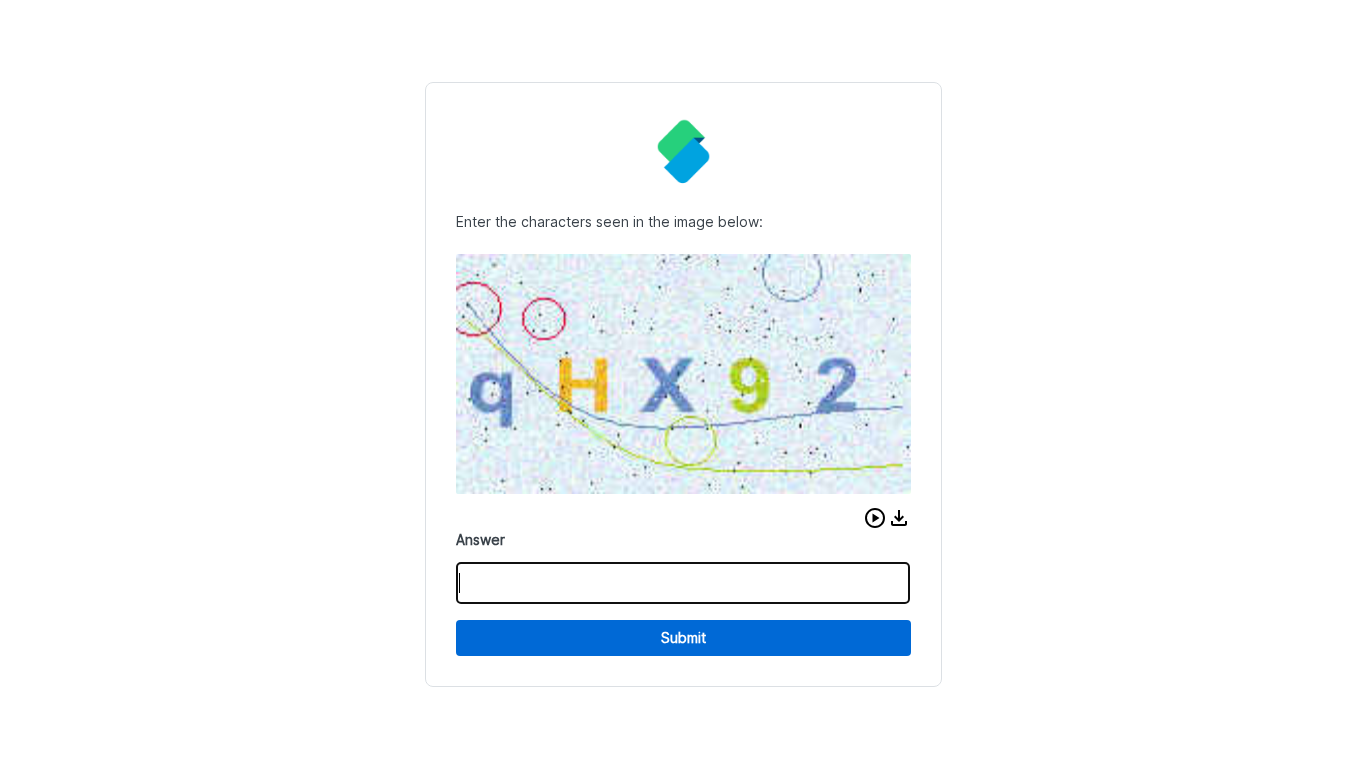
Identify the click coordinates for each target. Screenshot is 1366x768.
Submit (683, 637)
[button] (875, 518)
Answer (480, 539)
